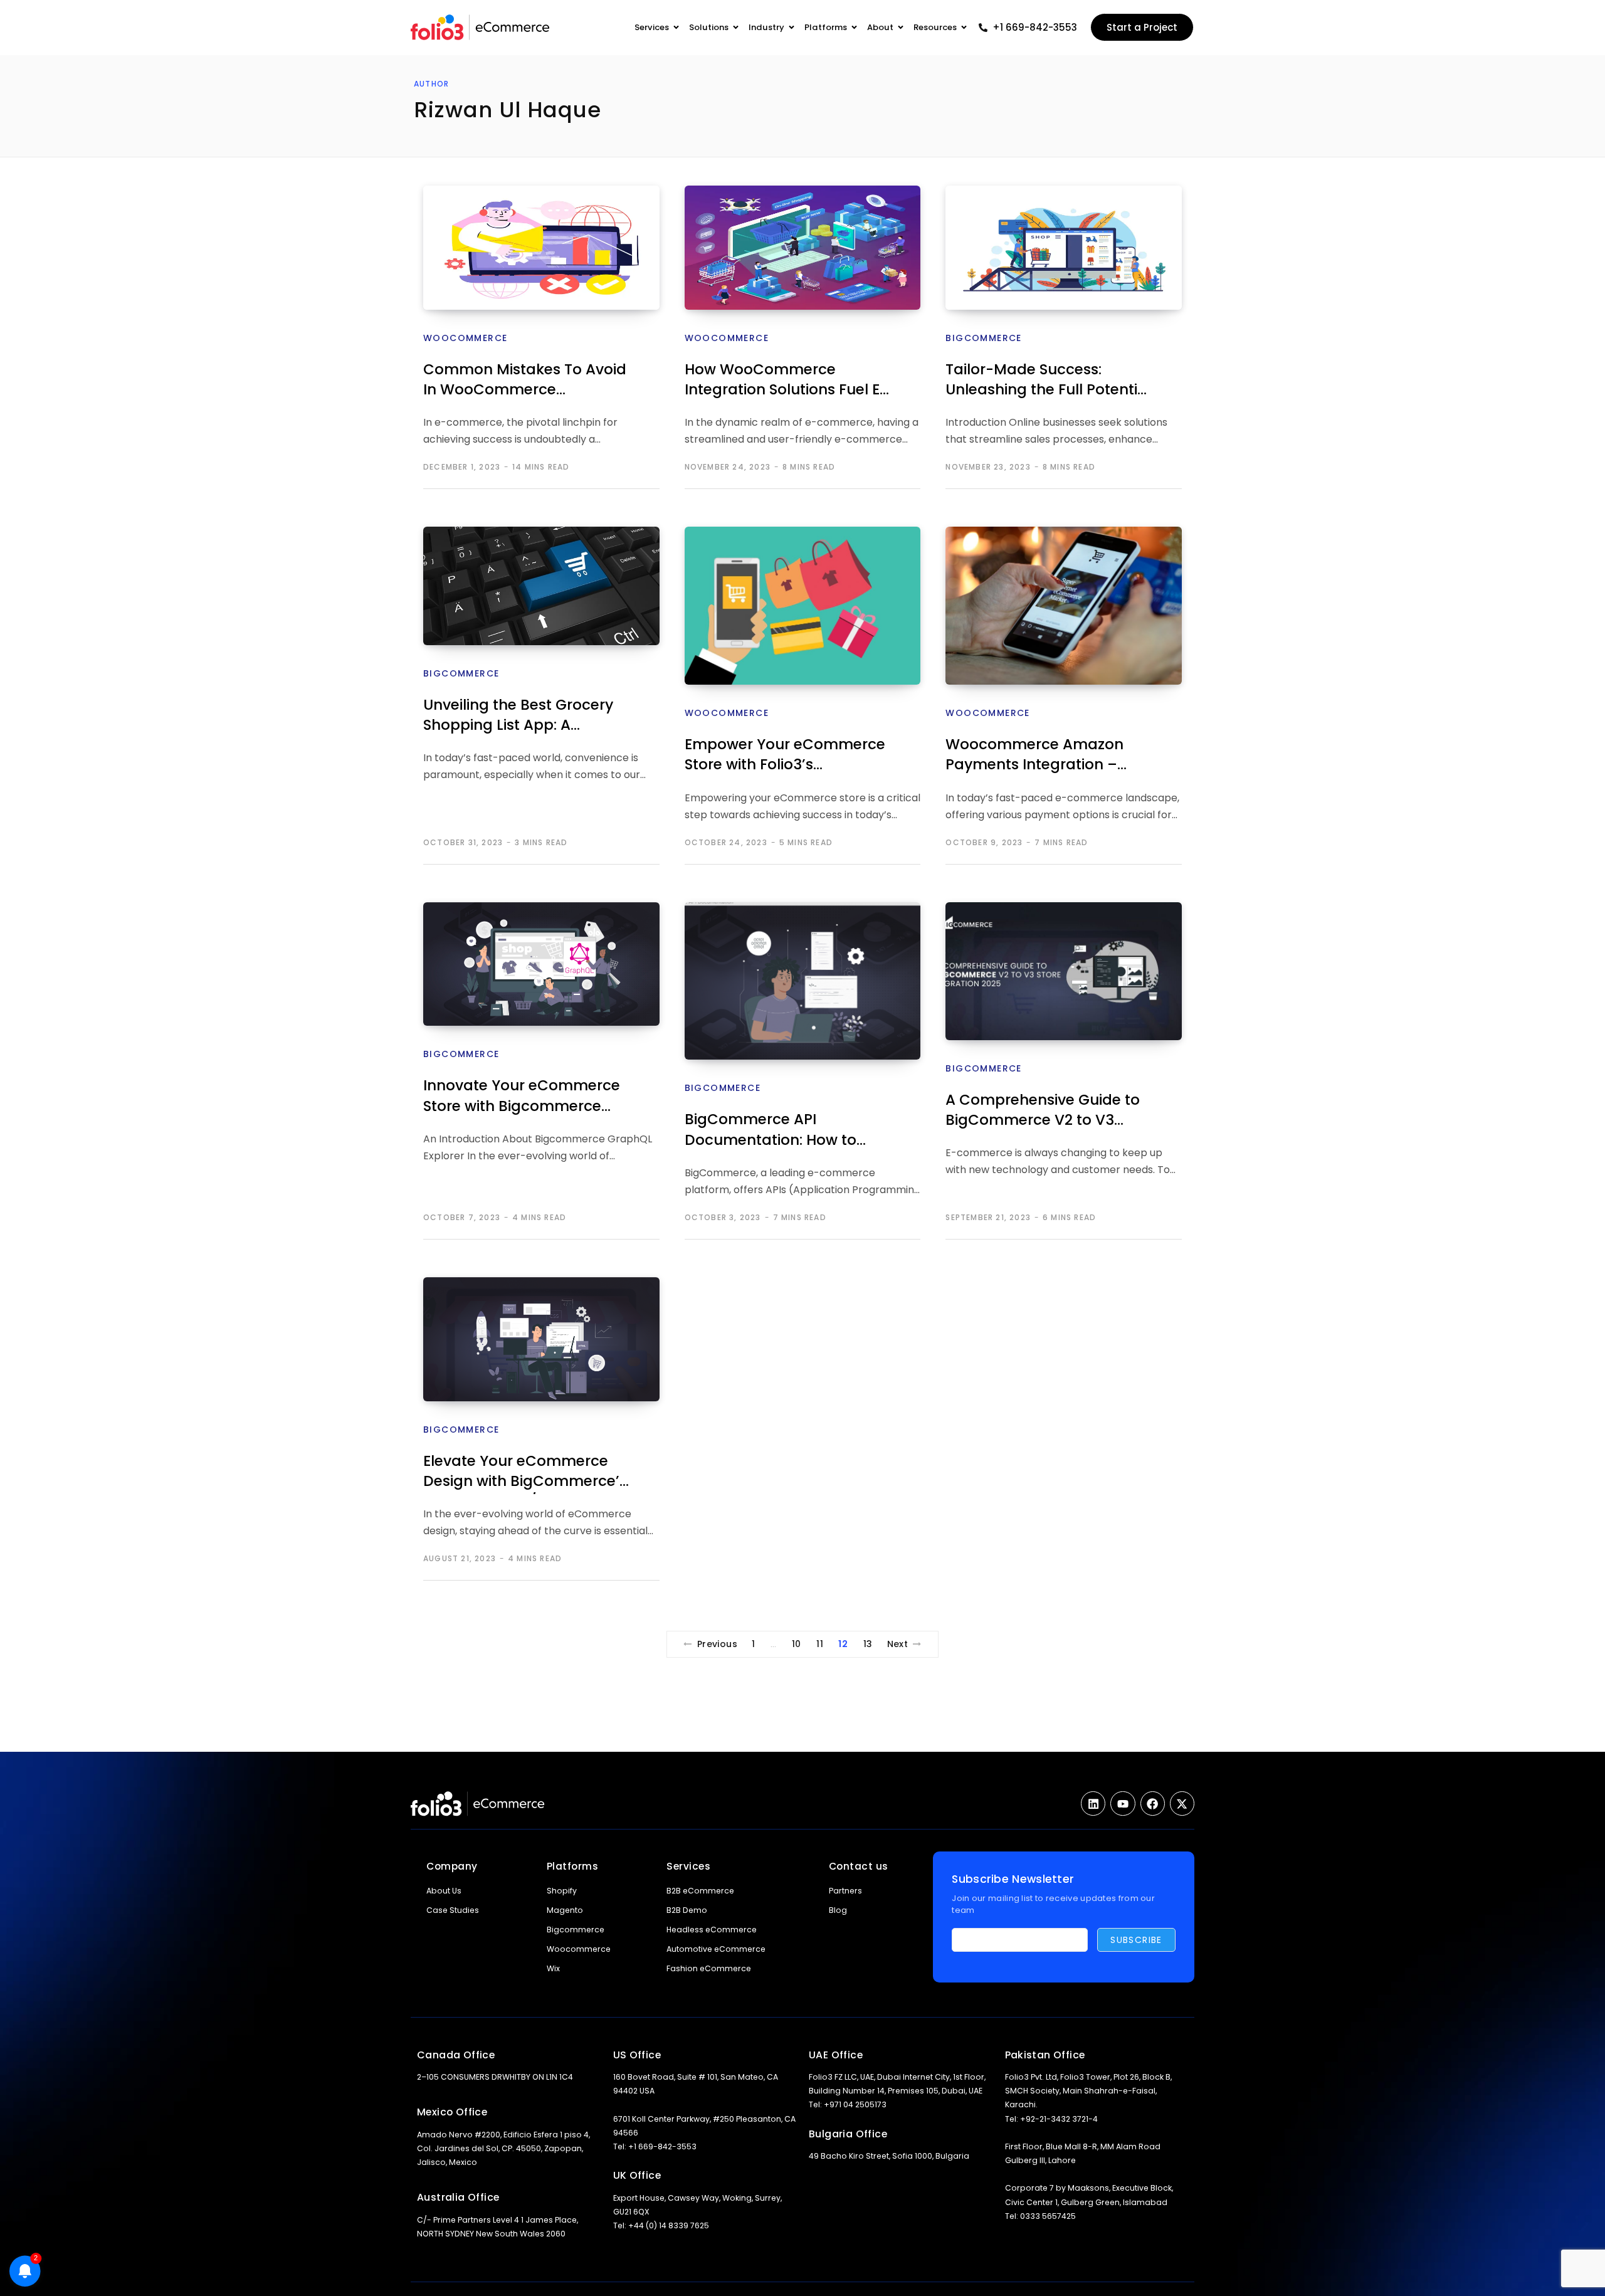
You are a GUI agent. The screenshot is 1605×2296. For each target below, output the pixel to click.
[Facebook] (1153, 1804)
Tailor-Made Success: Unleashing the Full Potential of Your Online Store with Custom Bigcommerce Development (1048, 381)
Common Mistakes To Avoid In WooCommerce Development (525, 381)
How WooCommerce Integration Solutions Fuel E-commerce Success (786, 381)
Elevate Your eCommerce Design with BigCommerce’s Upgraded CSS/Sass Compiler (525, 1472)
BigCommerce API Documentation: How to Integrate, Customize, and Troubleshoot (779, 1131)
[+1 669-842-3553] (983, 28)
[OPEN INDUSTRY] (792, 28)
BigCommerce (983, 338)
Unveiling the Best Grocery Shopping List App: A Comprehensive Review (518, 716)
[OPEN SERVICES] (676, 28)
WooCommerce (465, 338)
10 (797, 1644)
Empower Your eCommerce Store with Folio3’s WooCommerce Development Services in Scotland (785, 756)
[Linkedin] (1093, 1804)
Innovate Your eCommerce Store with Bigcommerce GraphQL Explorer (522, 1097)
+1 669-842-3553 (1035, 27)
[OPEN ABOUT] (901, 28)
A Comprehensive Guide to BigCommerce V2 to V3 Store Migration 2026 (1043, 1111)
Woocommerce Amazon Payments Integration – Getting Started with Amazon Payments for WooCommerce (1034, 756)
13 (868, 1644)
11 (820, 1644)
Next (898, 1644)
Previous (717, 1644)
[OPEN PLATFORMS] (854, 28)
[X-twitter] (1182, 1804)
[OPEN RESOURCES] (964, 28)
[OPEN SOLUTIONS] (736, 28)
